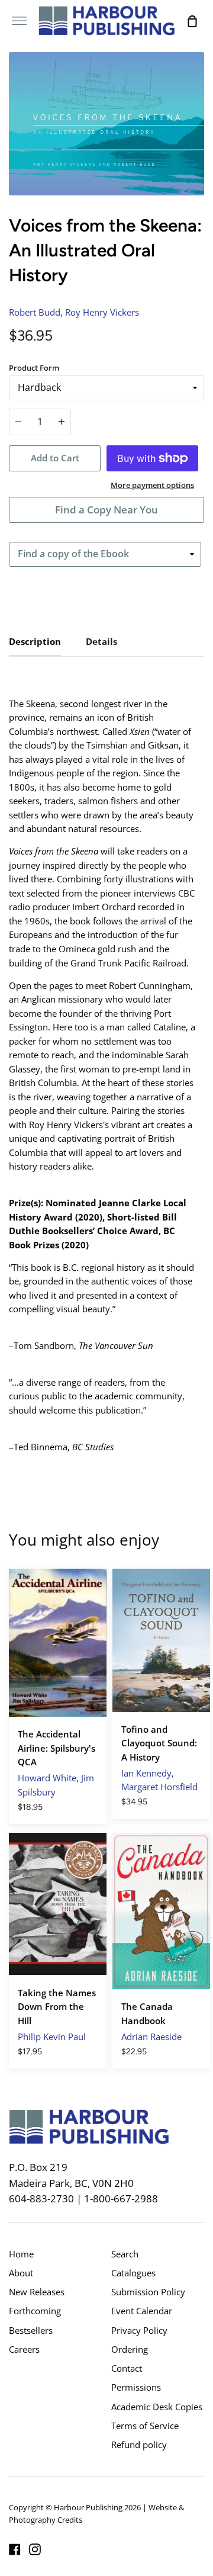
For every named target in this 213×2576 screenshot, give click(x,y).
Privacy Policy (139, 2330)
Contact (127, 2368)
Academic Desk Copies (157, 2407)
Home (21, 2254)
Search (125, 2254)
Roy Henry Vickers (102, 312)
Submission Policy (148, 2292)
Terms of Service (145, 2426)
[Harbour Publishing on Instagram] (35, 2549)
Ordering (130, 2349)
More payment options (152, 485)
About (21, 2273)
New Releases (37, 2292)
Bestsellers (31, 2330)
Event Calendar (142, 2311)
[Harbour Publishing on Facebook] (15, 2549)
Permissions (136, 2387)
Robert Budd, (36, 312)
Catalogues (133, 2273)
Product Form (34, 368)
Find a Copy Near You (106, 510)
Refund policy (139, 2445)
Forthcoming (35, 2311)
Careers (24, 2349)
